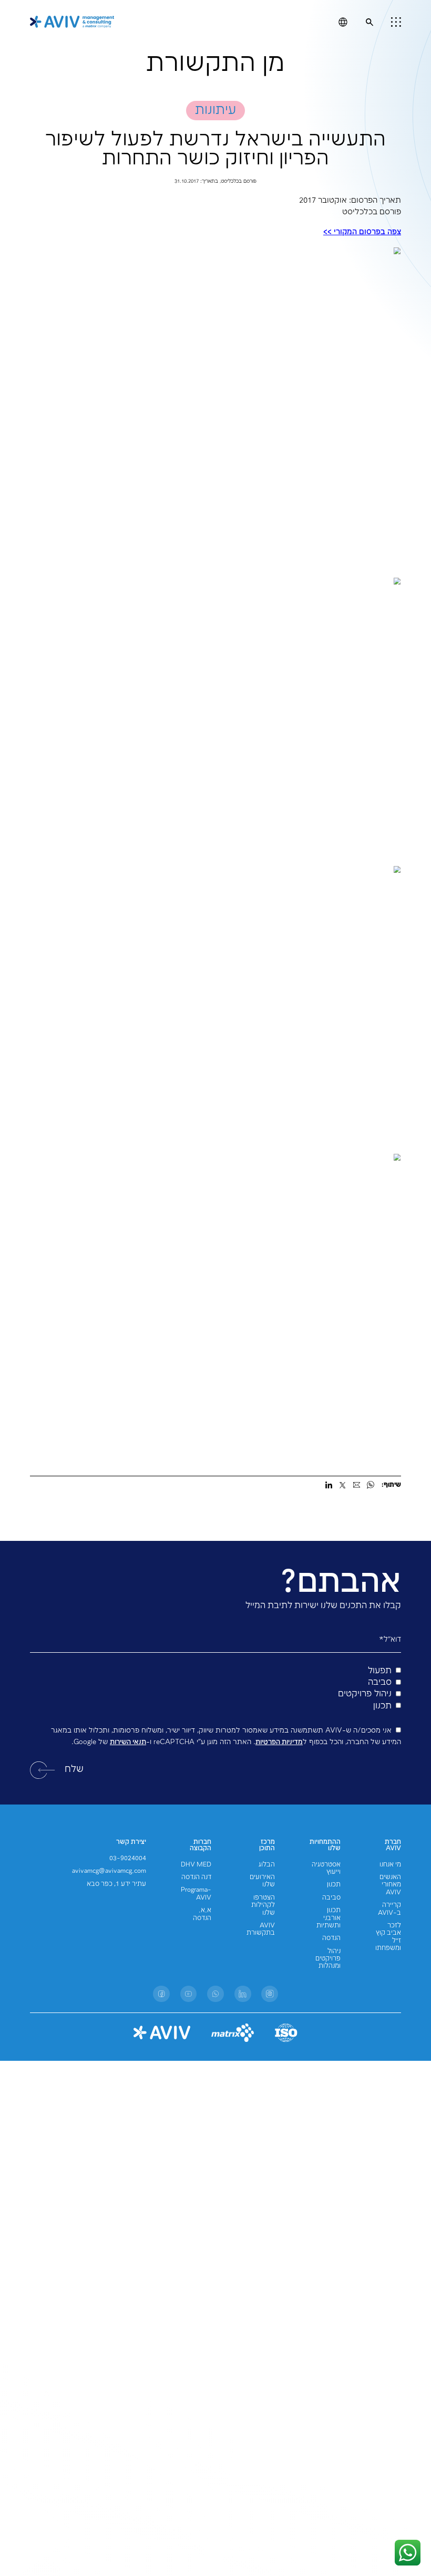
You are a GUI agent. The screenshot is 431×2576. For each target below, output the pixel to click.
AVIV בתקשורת (261, 1929)
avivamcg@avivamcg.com (109, 1871)
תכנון (334, 1885)
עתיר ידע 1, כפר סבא (116, 1884)
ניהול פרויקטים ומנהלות (328, 1959)
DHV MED (196, 1865)
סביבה (331, 1898)
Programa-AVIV (196, 1894)
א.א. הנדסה (202, 1914)
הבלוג (267, 1865)
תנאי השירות (128, 1742)
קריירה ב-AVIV (389, 1909)
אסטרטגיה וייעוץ (326, 1868)
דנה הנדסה (196, 1877)
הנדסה (331, 1938)
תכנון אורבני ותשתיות (329, 1918)
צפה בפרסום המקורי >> (362, 232)
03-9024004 (128, 1858)
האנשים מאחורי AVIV (390, 1885)
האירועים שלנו (262, 1881)
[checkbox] (215, 1689)
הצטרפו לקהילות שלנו (263, 1905)
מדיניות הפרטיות (279, 1742)
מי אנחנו (390, 1865)
